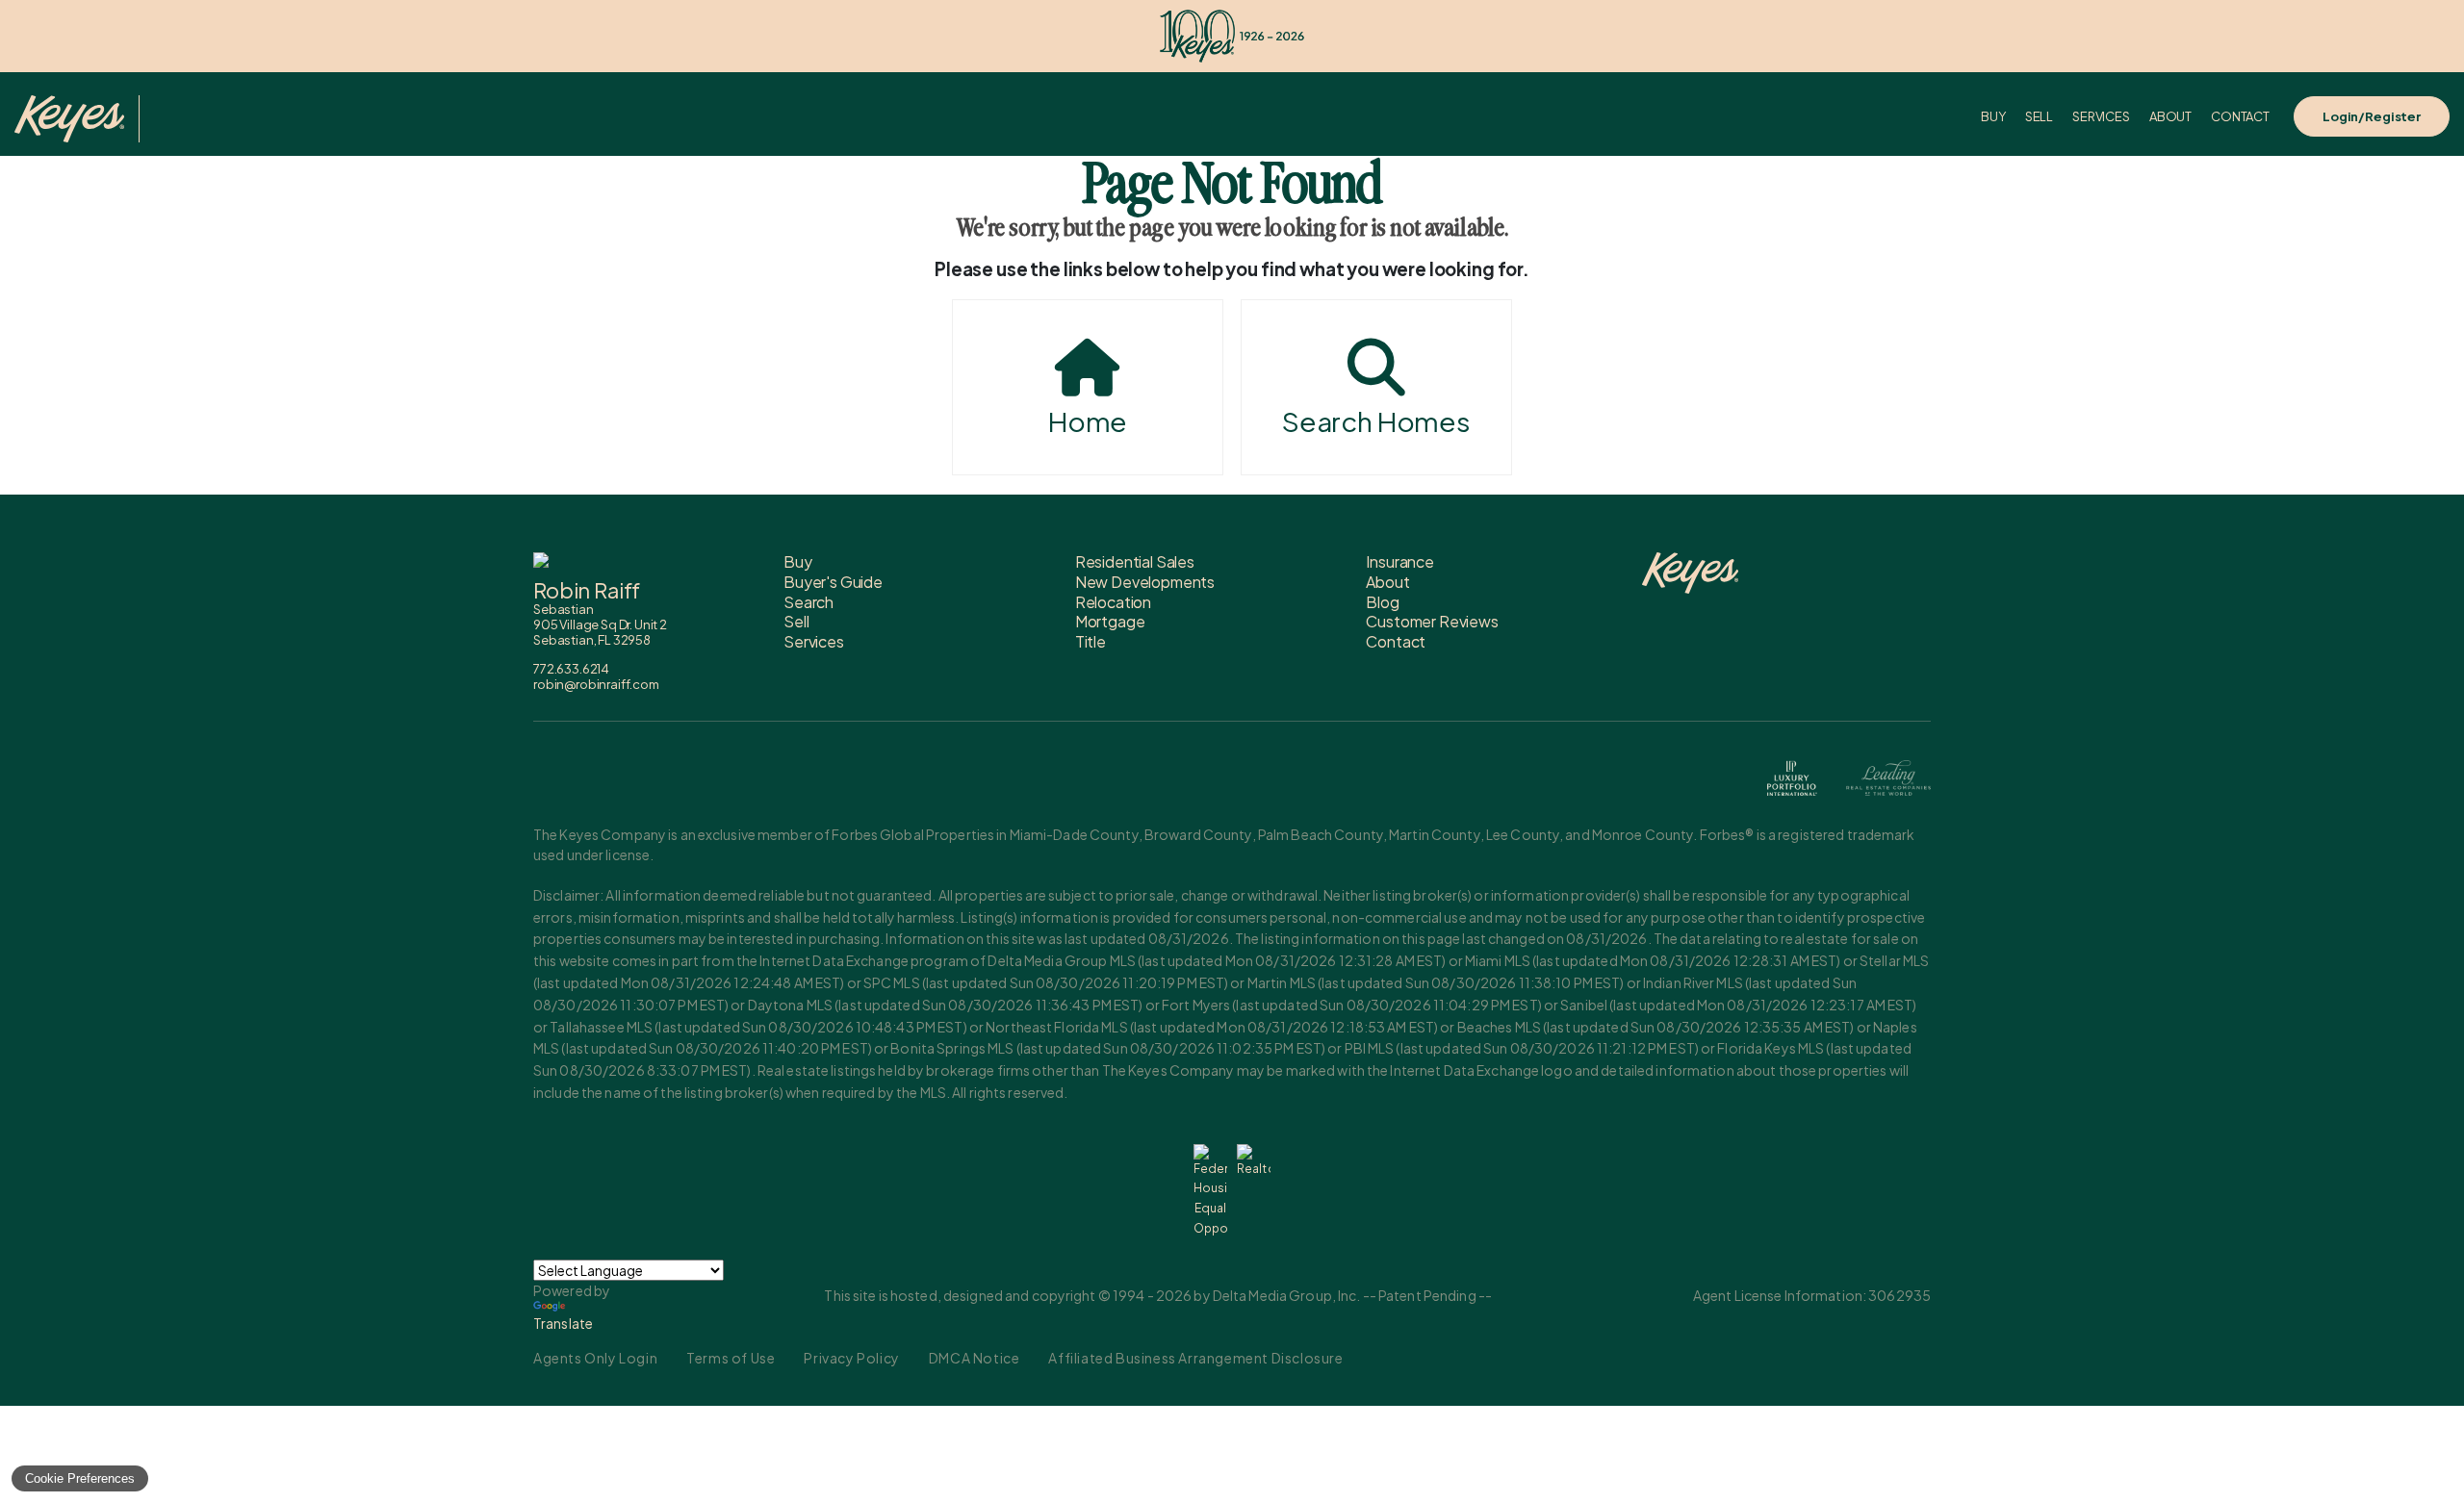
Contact (2240, 116)
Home (1088, 421)
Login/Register (2372, 116)
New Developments (1145, 582)
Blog (1382, 602)
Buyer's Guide (833, 582)
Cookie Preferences (80, 1478)
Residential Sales (1135, 561)
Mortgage (1110, 621)
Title (1091, 641)
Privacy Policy (851, 1358)
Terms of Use (731, 1358)
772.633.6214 (571, 669)
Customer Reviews (1432, 621)
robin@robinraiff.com (596, 684)
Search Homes (1376, 421)
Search (808, 602)
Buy (1993, 116)
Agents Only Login (595, 1358)
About (2170, 116)
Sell (2039, 116)
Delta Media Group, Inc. (1287, 1295)
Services (2101, 116)
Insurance (1400, 561)
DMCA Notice (975, 1358)
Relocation (1113, 602)
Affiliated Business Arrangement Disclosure (1195, 1358)
